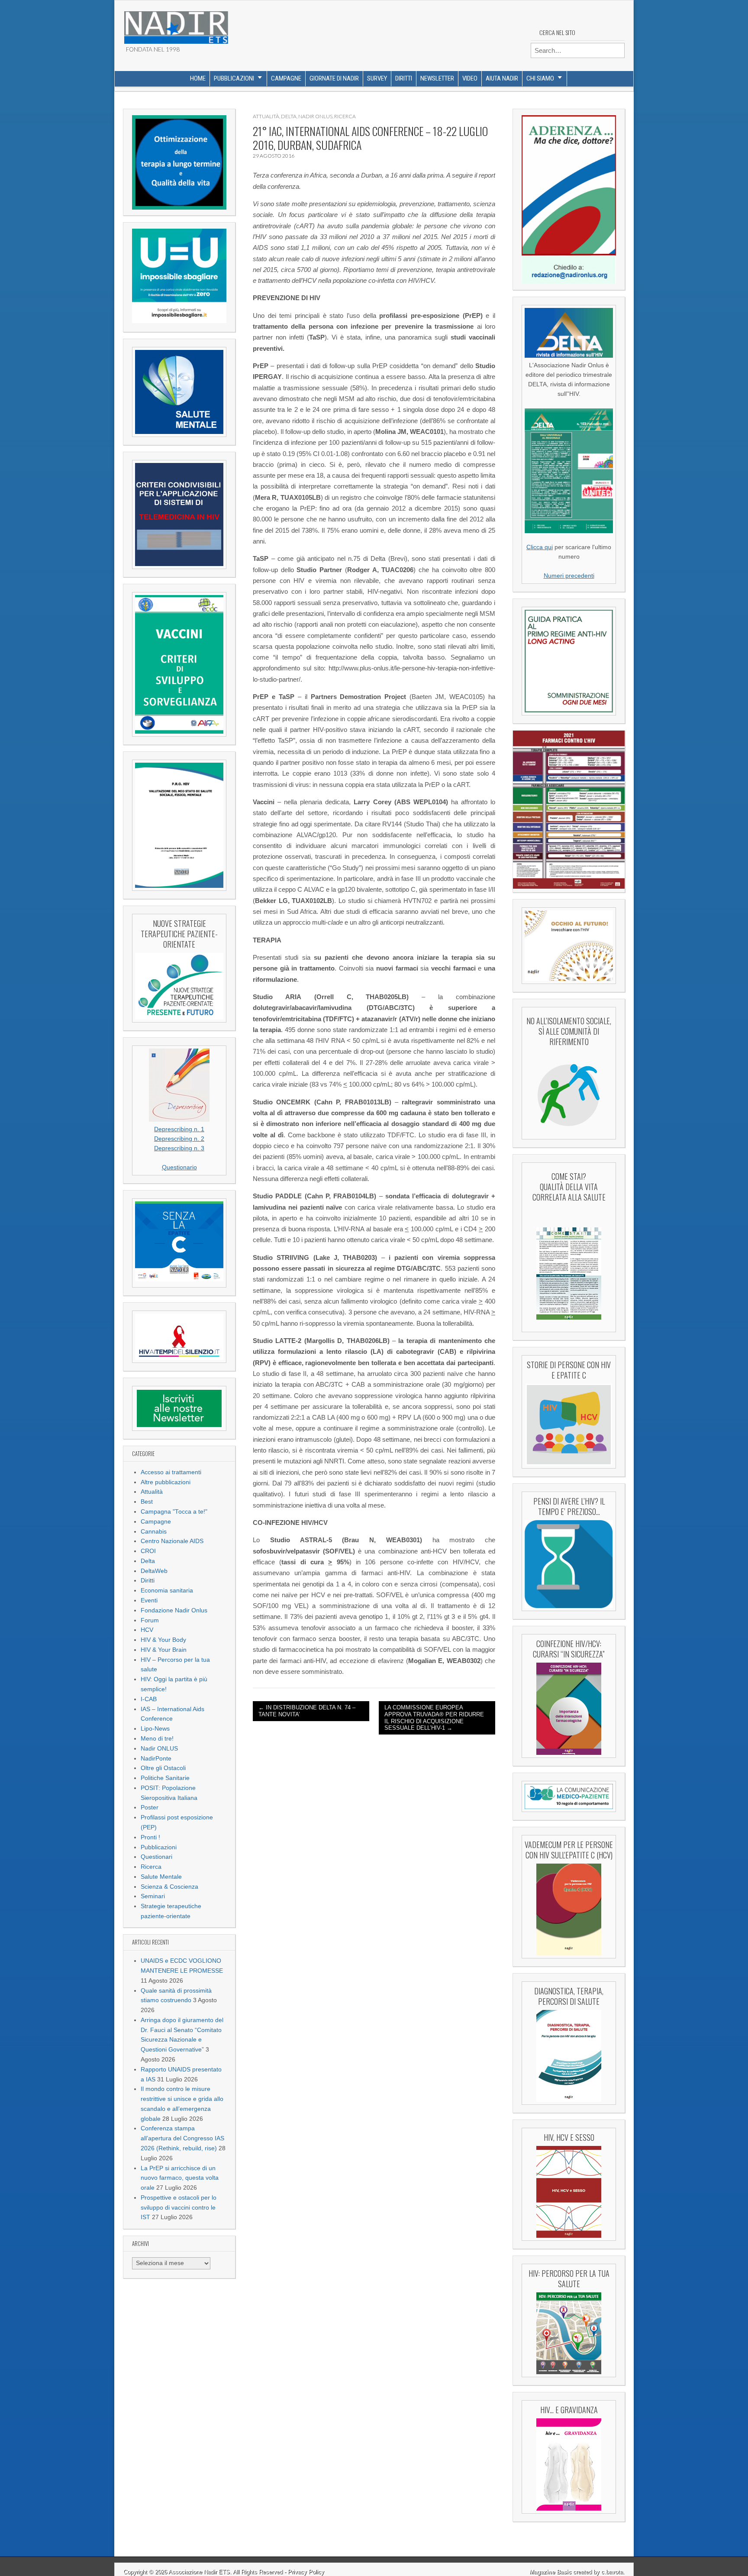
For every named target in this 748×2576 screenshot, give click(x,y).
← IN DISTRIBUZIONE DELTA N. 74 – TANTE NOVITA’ (307, 1711)
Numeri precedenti (569, 576)
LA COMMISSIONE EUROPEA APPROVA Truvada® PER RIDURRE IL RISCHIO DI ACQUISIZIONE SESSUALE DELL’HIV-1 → (434, 1718)
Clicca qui (540, 547)
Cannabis (154, 1532)
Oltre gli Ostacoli (163, 1768)
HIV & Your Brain (164, 1650)
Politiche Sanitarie (165, 1778)
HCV (147, 1630)
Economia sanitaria (167, 1591)
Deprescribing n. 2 (179, 1139)
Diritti (404, 78)
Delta (148, 1561)
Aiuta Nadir (502, 78)
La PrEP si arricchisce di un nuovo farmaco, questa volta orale (180, 2178)
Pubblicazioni (234, 78)
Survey (377, 78)
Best (147, 1502)
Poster (150, 1807)
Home (198, 78)
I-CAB (149, 1699)
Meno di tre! (157, 1739)
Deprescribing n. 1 (179, 1129)
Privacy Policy (306, 2572)
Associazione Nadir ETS (199, 2572)
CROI (148, 1551)
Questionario (179, 1167)
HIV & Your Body (163, 1640)
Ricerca (151, 1867)
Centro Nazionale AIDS (172, 1541)
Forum (150, 1620)
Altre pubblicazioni (166, 1482)
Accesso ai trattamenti (171, 1472)
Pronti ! (150, 1837)
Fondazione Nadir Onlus (174, 1610)
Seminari (153, 1896)
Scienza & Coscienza (169, 1887)
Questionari (156, 1857)
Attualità (152, 1492)
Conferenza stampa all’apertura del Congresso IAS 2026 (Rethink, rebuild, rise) (182, 2138)
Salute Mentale (161, 1877)
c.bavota (612, 2572)
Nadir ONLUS (159, 1749)
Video (470, 78)
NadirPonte (156, 1759)
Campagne (286, 78)
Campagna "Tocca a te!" (174, 1512)
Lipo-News (155, 1729)
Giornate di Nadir (334, 78)
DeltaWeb (154, 1571)
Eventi (149, 1600)
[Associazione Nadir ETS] (176, 24)
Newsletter (437, 78)
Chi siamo (540, 78)
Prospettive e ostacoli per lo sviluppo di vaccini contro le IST (179, 2208)
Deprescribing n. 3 (179, 1148)
